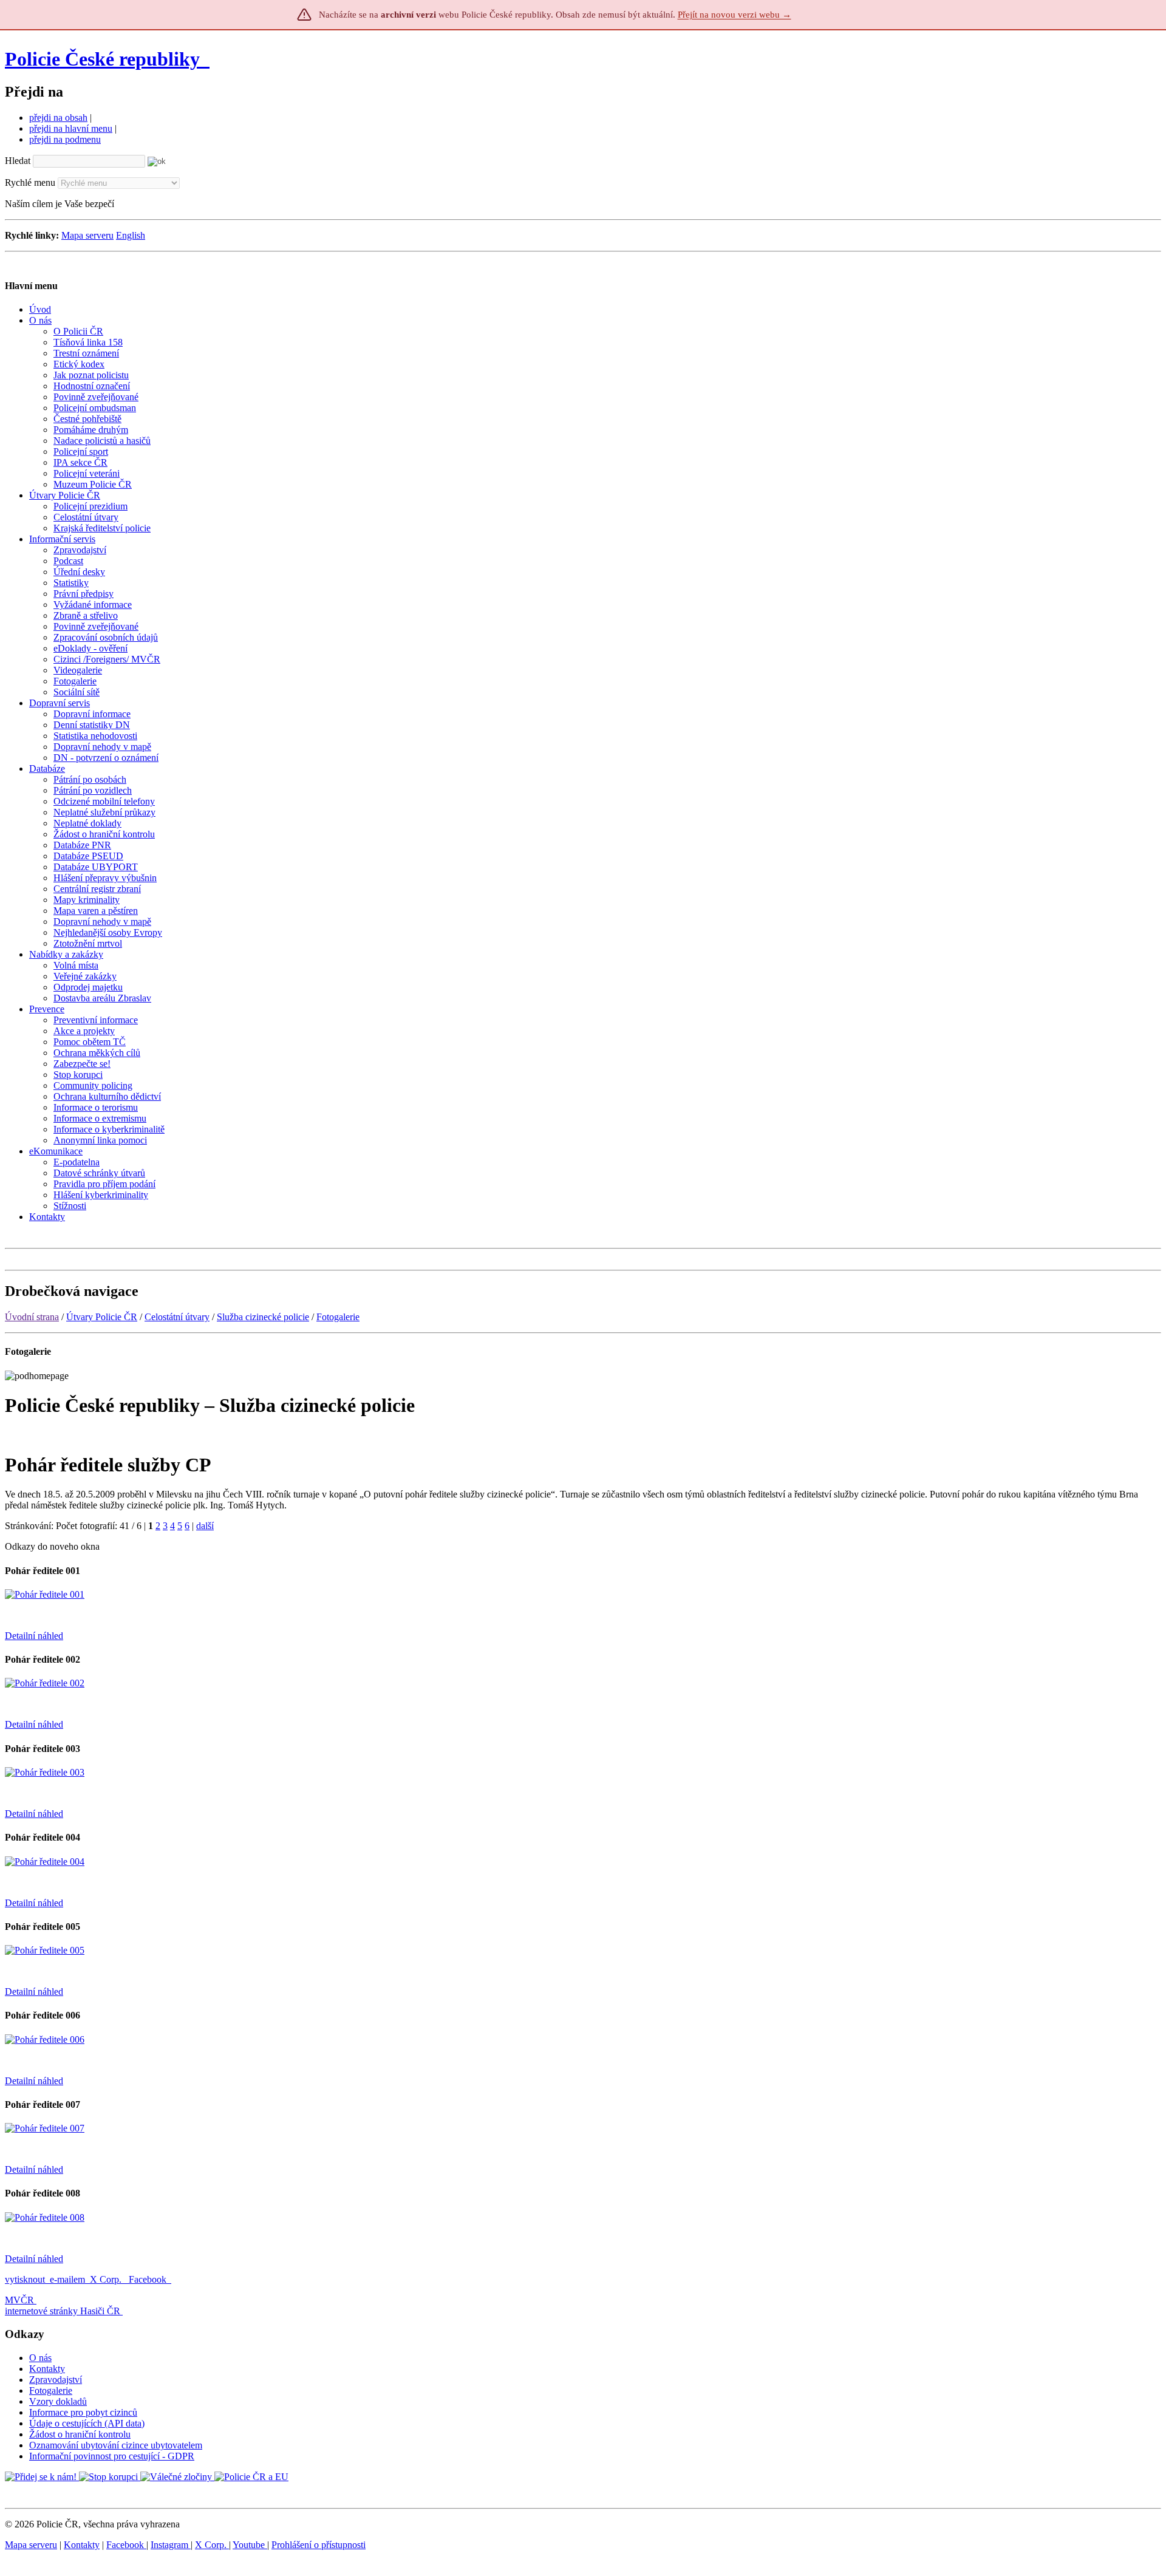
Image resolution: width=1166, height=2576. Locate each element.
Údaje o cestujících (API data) (87, 2423)
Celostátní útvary (177, 1317)
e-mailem (67, 2279)
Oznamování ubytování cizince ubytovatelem (116, 2445)
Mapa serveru (87, 235)
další (205, 1526)
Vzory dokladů (58, 2401)
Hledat (18, 161)
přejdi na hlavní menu (71, 128)
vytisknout (25, 2279)
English (131, 235)
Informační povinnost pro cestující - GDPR (112, 2456)
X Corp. (107, 2279)
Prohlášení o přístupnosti (319, 2545)
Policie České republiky (102, 59)
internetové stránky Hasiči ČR (63, 2311)
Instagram (171, 2545)
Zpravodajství (56, 2380)
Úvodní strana (32, 1317)
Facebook (149, 2279)
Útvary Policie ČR (102, 1317)
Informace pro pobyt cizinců (83, 2412)
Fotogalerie (338, 1317)
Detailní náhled (34, 1636)
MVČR (19, 2300)
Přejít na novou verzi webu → (735, 15)
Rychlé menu (30, 182)
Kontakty (47, 2369)
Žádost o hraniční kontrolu (80, 2434)
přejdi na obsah (58, 118)
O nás (40, 2358)
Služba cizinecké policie (263, 1317)
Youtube (250, 2545)
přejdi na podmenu (65, 139)
